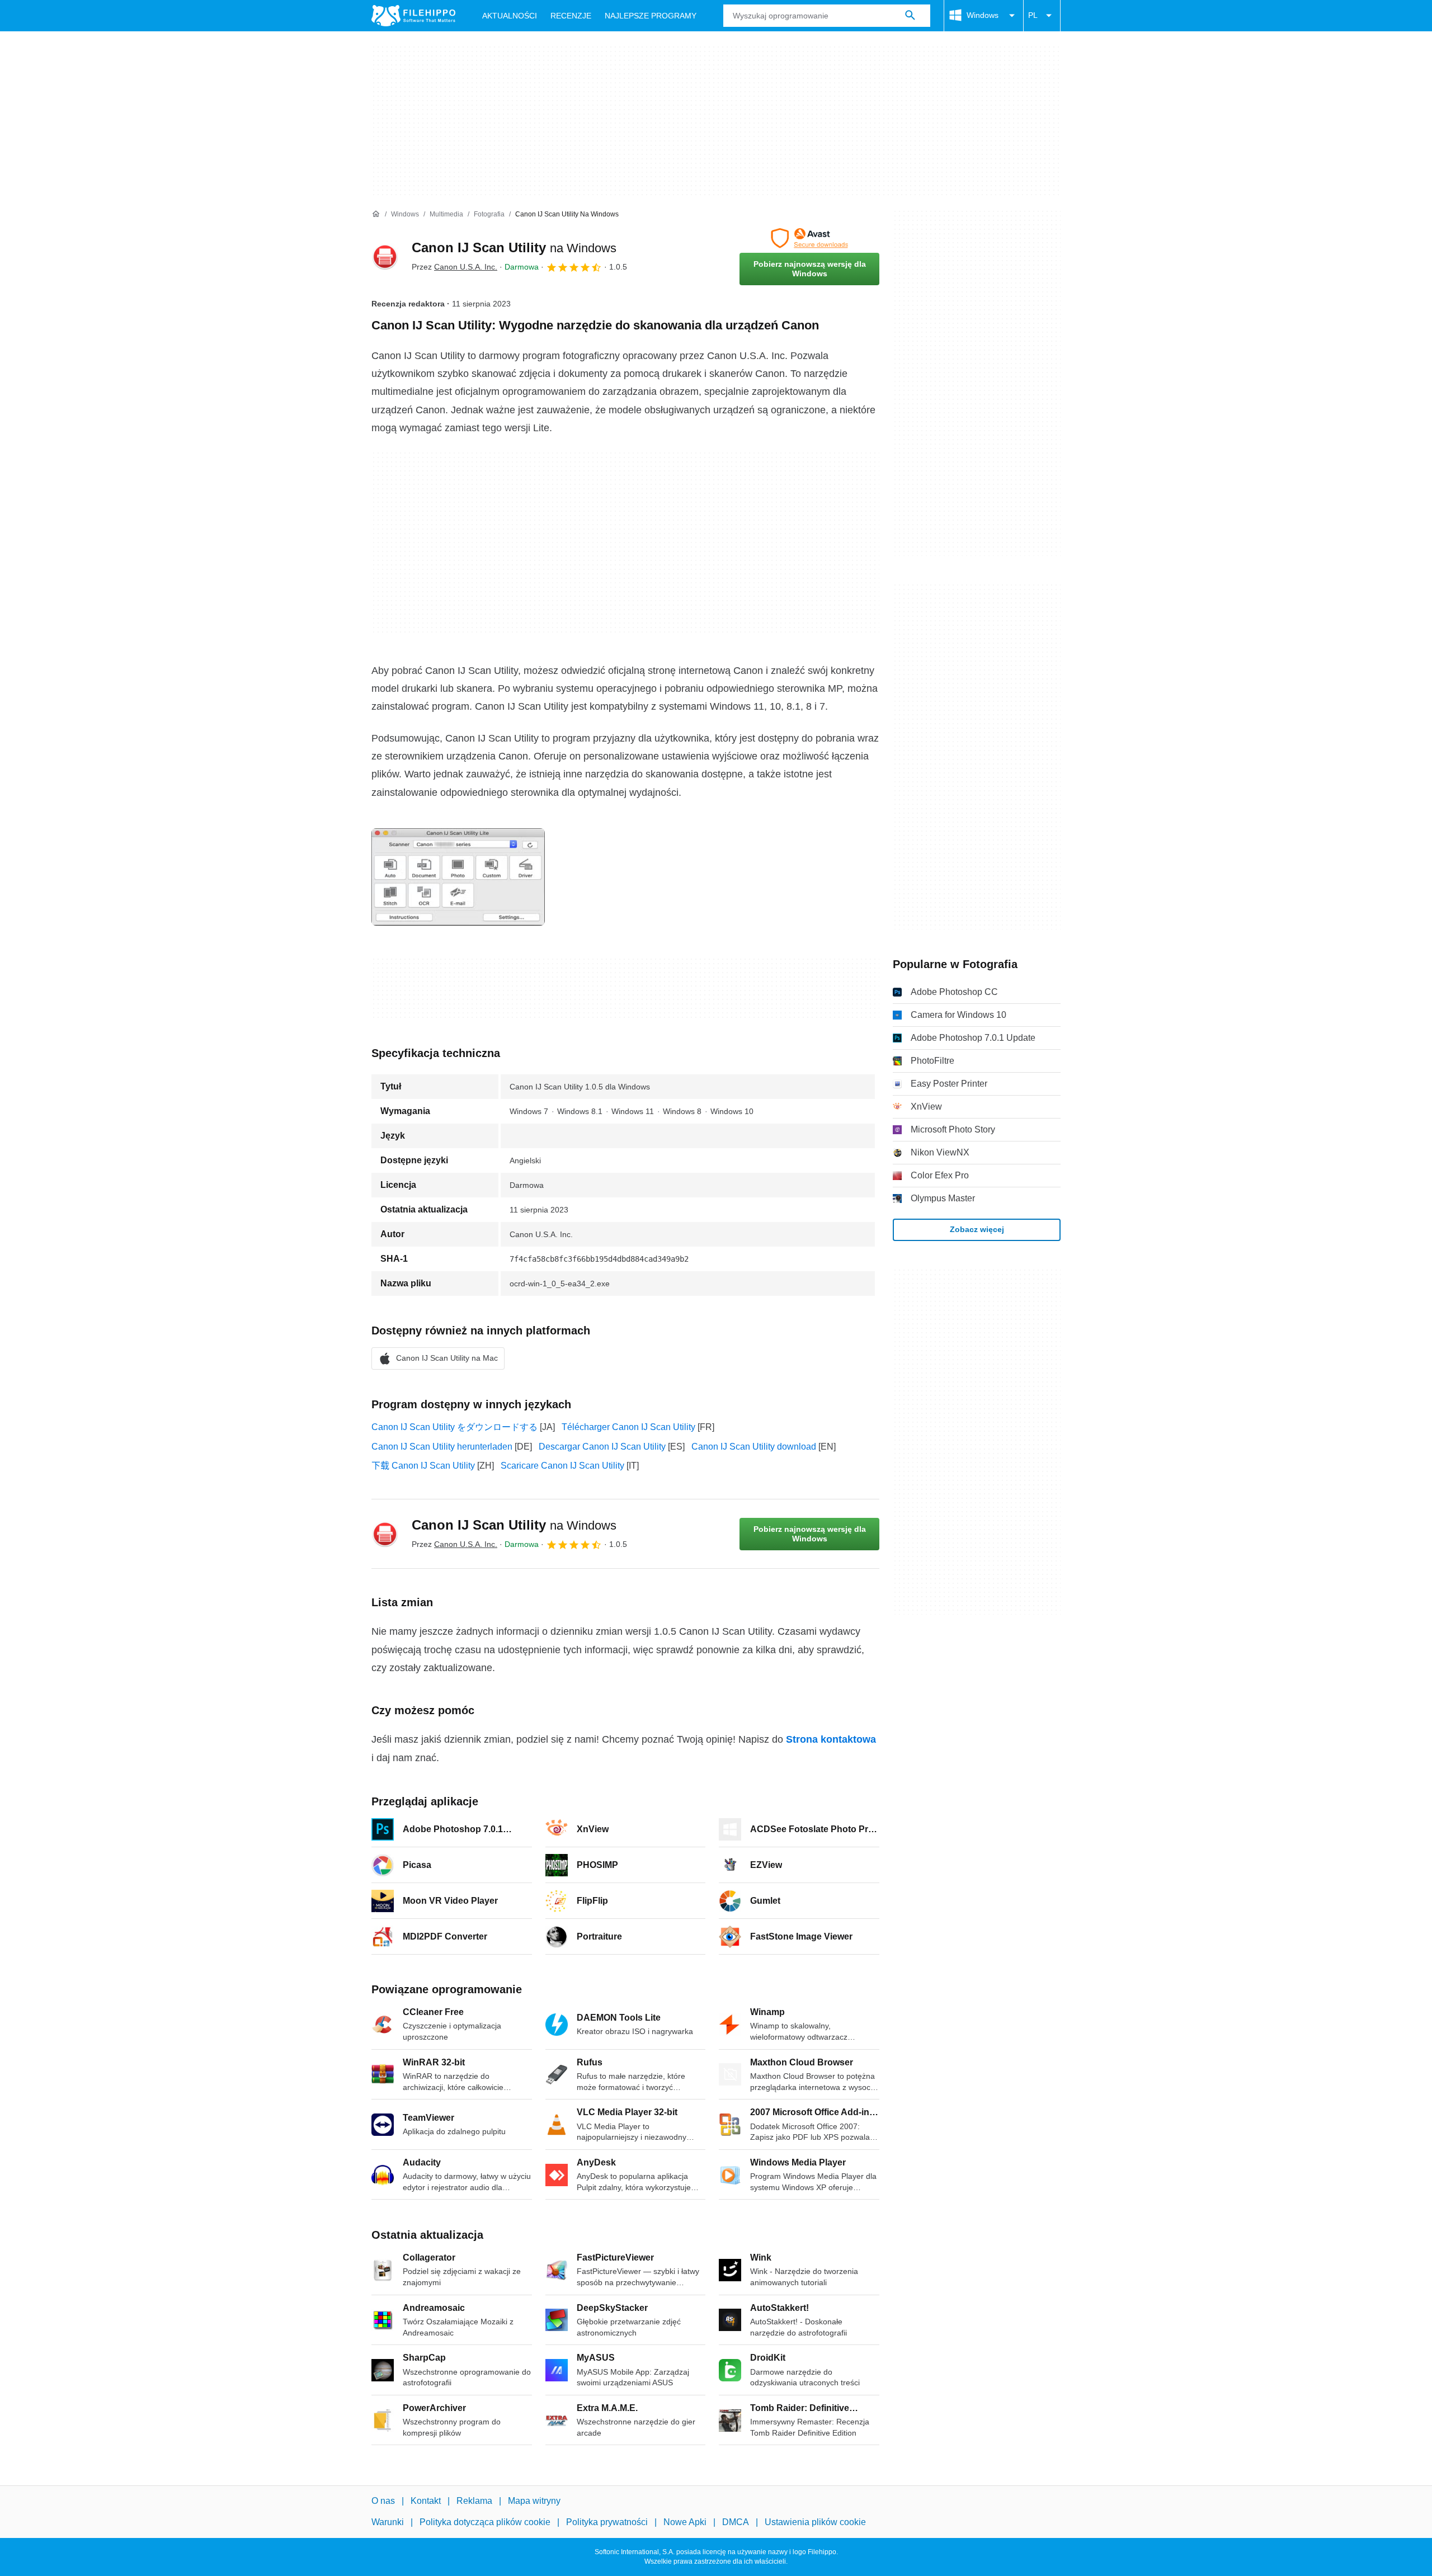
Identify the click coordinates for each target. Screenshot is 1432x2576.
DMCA (736, 2522)
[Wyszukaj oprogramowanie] (910, 16)
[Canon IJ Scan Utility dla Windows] (385, 257)
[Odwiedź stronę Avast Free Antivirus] (809, 238)
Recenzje (571, 16)
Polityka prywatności (607, 2522)
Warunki (388, 2522)
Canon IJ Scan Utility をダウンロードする (454, 1427)
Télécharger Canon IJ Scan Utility (628, 1427)
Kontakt (426, 2501)
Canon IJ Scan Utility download (754, 1447)
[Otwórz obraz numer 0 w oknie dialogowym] (458, 877)
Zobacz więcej (977, 1229)
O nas (383, 2501)
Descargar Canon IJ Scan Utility (602, 1447)
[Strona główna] (376, 214)
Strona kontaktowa (831, 1739)
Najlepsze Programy (651, 16)
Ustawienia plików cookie (815, 2522)
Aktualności (510, 16)
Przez (454, 267)
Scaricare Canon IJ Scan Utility (562, 1466)
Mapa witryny (534, 2501)
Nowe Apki (685, 2522)
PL (1033, 15)
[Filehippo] (413, 16)
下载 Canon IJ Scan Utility (423, 1466)
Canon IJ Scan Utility (514, 247)
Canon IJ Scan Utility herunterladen (442, 1447)
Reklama (474, 2501)
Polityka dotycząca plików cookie (485, 2522)
